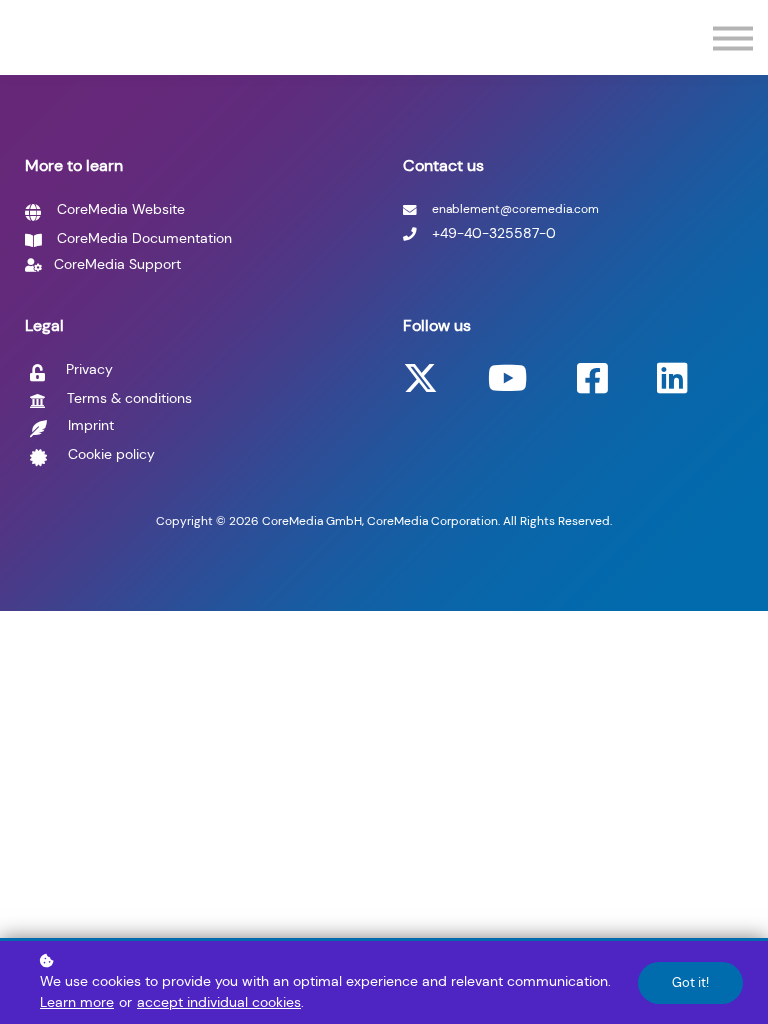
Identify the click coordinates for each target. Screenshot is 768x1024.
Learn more (77, 1002)
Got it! (690, 983)
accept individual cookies (219, 1002)
